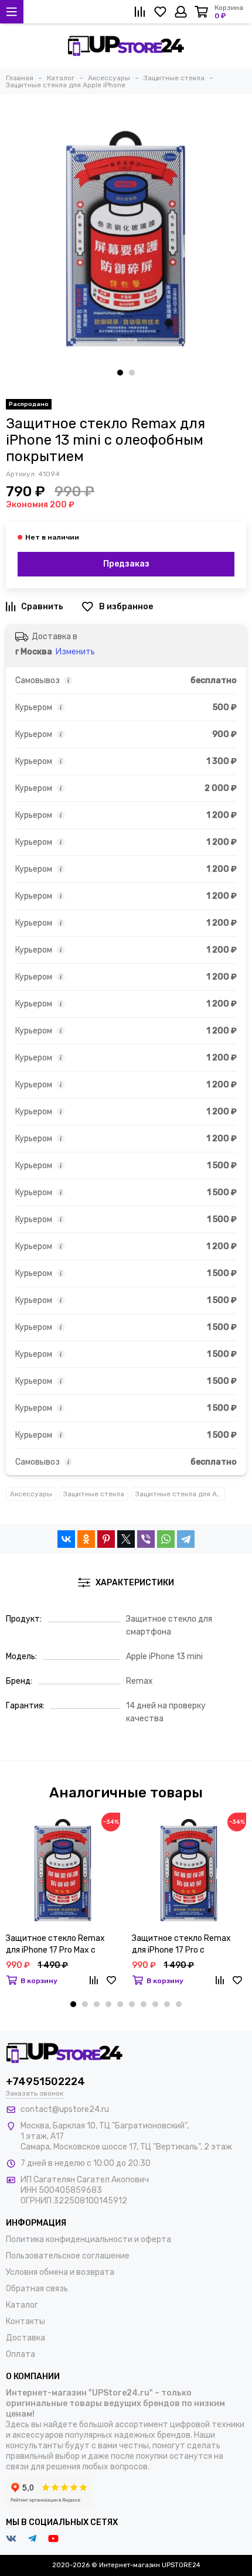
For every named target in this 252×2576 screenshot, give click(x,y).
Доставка (25, 2338)
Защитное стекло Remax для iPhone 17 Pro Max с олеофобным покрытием (55, 1945)
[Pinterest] (106, 1539)
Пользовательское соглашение (68, 2256)
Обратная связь (37, 2289)
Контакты (25, 2321)
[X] (126, 1539)
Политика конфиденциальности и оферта (88, 2239)
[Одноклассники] (86, 1539)
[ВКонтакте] (66, 1539)
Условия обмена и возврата (60, 2272)
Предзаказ (126, 564)
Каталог (22, 2305)
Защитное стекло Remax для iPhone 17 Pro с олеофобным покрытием (181, 1945)
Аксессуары (31, 1494)
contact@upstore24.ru (65, 2109)
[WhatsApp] (166, 1539)
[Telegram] (186, 1539)
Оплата (21, 2354)
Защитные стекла (94, 1494)
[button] (120, 373)
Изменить (75, 652)
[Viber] (146, 1539)
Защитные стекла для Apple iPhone (180, 1494)
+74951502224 (45, 2082)
